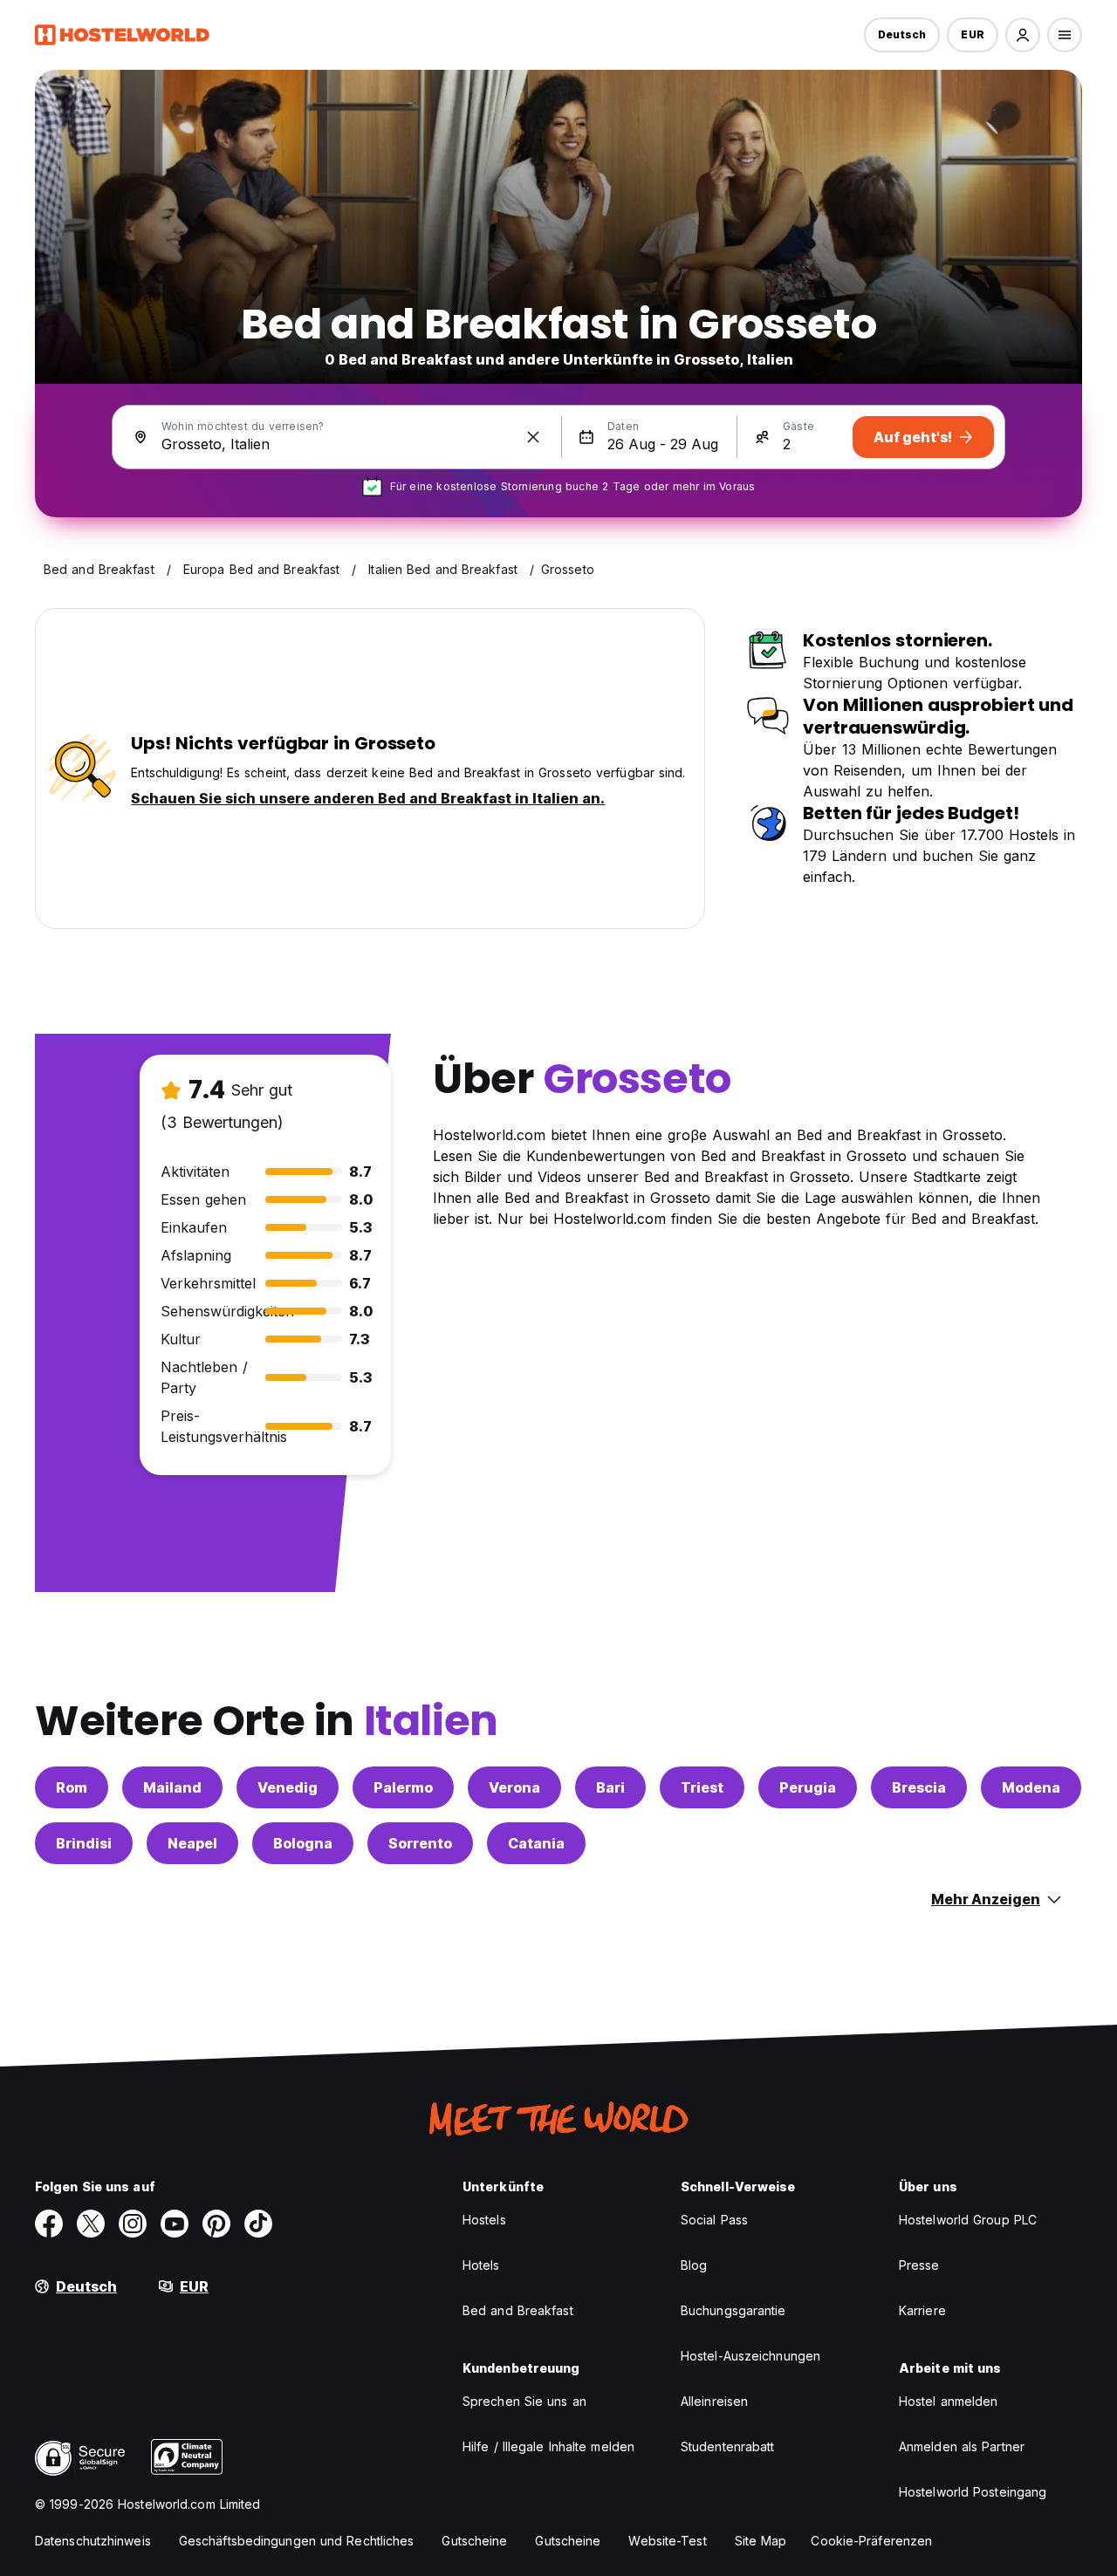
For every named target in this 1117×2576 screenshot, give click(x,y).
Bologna (303, 1843)
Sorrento (420, 1843)
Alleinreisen (714, 2401)
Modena (1031, 1787)
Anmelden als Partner (962, 2446)
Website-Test (667, 2541)
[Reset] (533, 437)
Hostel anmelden (949, 2401)
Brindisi (84, 1843)
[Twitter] (91, 2224)
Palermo (403, 1787)
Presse (919, 2265)
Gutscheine (474, 2541)
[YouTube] (175, 2224)
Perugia (808, 1787)
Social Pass (714, 2220)
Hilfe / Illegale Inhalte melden (548, 2446)
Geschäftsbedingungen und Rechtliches (297, 2541)
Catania (536, 1843)
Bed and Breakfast (518, 2310)
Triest (702, 1787)
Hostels (484, 2220)
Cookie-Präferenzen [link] (871, 2541)
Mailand (172, 1787)
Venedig (288, 1787)
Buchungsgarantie (733, 2310)
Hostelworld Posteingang (973, 2492)
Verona (514, 1787)
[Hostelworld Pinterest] (216, 2224)
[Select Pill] (1023, 35)
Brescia (919, 1787)
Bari (610, 1787)
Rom (72, 1787)
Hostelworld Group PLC (968, 2220)
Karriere (922, 2310)
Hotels (481, 2265)
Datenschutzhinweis (93, 2541)
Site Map (761, 2541)
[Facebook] (49, 2224)
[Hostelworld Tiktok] (258, 2224)
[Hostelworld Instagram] (133, 2224)
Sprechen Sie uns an (524, 2401)
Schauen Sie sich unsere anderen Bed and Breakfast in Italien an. (368, 798)
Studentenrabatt (728, 2446)
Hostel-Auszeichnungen (750, 2356)
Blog (694, 2265)
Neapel (192, 1843)
